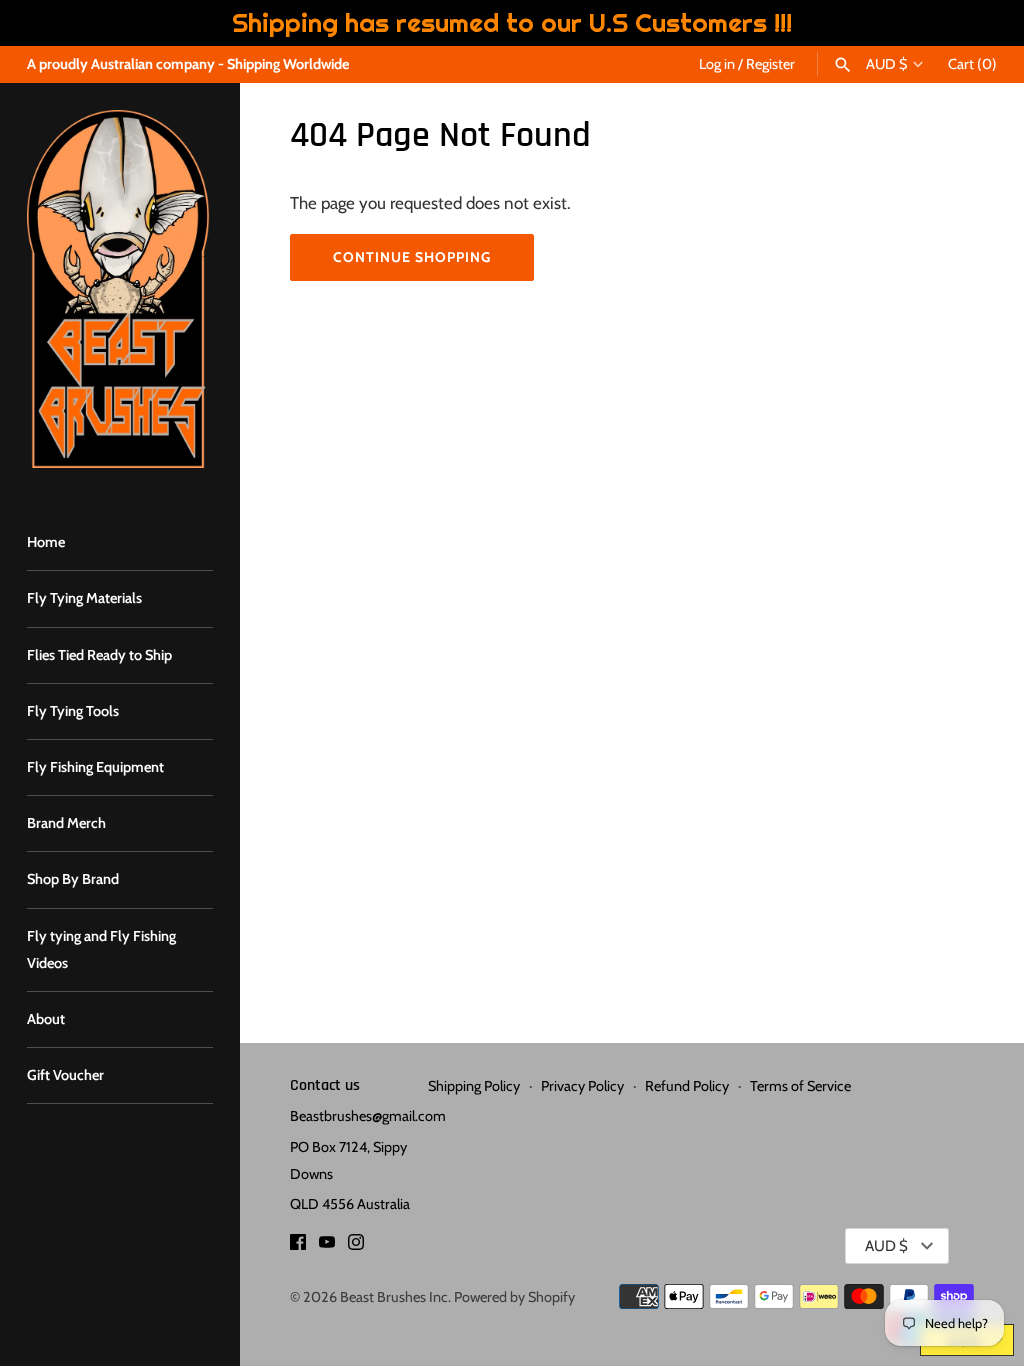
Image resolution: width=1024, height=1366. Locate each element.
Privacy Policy (582, 1086)
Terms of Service (800, 1086)
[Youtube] (327, 1246)
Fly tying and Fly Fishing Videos (101, 949)
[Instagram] (356, 1246)
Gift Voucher (65, 1075)
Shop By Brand (73, 879)
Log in (717, 64)
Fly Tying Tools (73, 711)
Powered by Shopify (514, 1297)
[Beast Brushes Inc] (120, 289)
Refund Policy (687, 1086)
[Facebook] (298, 1246)
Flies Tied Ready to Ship (99, 655)
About (46, 1019)
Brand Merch (66, 823)
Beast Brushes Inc (394, 1297)
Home (46, 542)
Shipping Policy (474, 1086)
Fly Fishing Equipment (95, 767)
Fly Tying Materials (84, 598)
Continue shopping (412, 257)
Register (770, 64)
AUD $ (886, 64)
